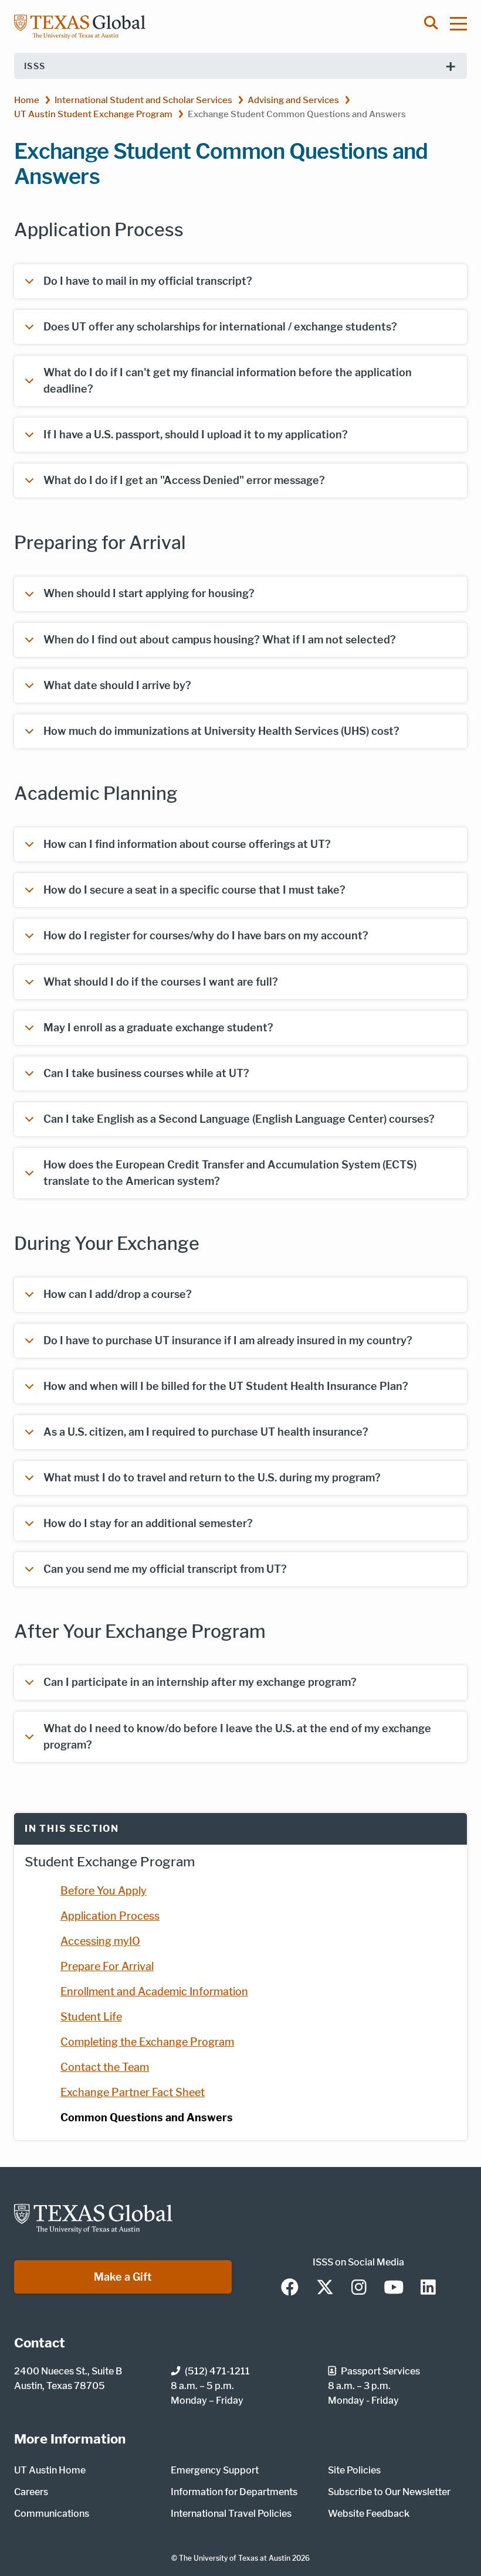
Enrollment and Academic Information (154, 1991)
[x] (325, 2288)
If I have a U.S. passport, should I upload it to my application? (196, 435)
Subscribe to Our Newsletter (389, 2492)
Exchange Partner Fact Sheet (133, 2092)
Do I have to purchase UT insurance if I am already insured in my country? (228, 1340)
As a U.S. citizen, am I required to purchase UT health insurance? (206, 1432)
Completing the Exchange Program (147, 2042)
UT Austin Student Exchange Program (93, 114)
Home (27, 100)
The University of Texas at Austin (235, 2558)
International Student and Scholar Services (143, 100)
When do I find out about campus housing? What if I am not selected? (220, 640)
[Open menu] (464, 23)
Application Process (110, 1916)
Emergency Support (215, 2470)
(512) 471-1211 (217, 2371)
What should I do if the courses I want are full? (161, 982)
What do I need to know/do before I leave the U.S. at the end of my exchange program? (237, 1737)
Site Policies (354, 2470)
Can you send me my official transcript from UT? (165, 1569)
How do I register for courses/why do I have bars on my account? (206, 936)
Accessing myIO (100, 1941)
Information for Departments (234, 2492)
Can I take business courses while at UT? (146, 1073)
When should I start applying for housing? (149, 593)
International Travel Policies (231, 2514)
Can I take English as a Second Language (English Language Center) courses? (239, 1119)
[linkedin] (428, 2288)
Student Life (91, 2017)
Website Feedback (369, 2514)
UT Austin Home (50, 2470)
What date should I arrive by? (117, 685)
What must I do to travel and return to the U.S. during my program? (212, 1478)
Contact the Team (105, 2067)
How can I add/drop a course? (118, 1294)
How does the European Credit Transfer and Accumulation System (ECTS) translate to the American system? (230, 1173)
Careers (31, 2492)
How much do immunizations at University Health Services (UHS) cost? (221, 731)
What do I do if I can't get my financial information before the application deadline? (228, 381)
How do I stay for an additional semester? (148, 1523)
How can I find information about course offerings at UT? (187, 844)
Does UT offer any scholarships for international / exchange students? (220, 327)
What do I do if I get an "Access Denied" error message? (184, 480)
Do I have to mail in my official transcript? (148, 281)
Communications (52, 2514)
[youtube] (394, 2288)
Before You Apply (104, 1891)
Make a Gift (123, 2277)
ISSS (35, 66)
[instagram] (359, 2288)
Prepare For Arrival (107, 1966)
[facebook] (290, 2288)
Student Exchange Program (110, 1862)
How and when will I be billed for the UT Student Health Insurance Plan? (226, 1386)
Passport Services (380, 2371)
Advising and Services (293, 100)
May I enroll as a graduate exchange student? (158, 1028)
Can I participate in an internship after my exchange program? (200, 1682)
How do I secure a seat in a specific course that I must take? (194, 890)
